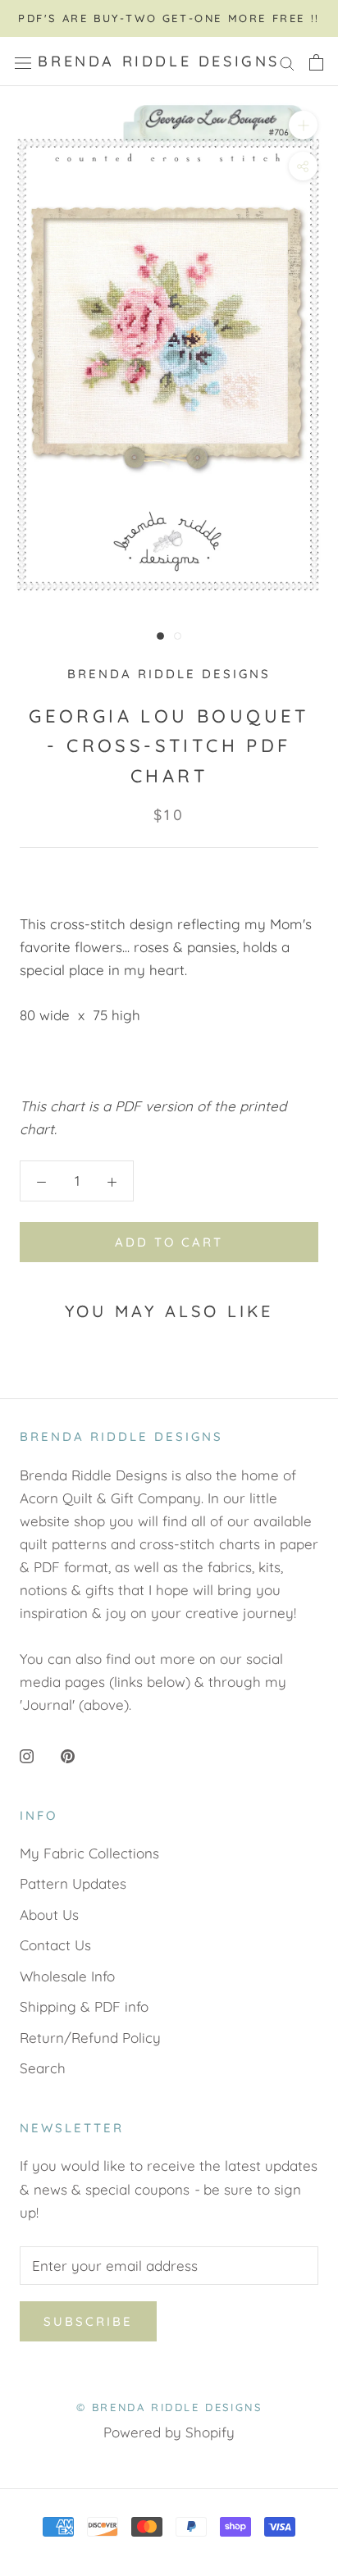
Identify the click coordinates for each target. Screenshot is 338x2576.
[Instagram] (27, 1755)
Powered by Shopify (169, 2432)
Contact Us (55, 1945)
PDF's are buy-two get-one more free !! (169, 18)
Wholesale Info (67, 1976)
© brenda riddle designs (169, 2407)
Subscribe (88, 2321)
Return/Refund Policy (90, 2038)
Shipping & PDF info (84, 2006)
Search (43, 2068)
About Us (49, 1915)
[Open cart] (316, 62)
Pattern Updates (73, 1883)
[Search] (287, 62)
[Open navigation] (23, 62)
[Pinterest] (68, 1755)
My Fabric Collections (89, 1853)
